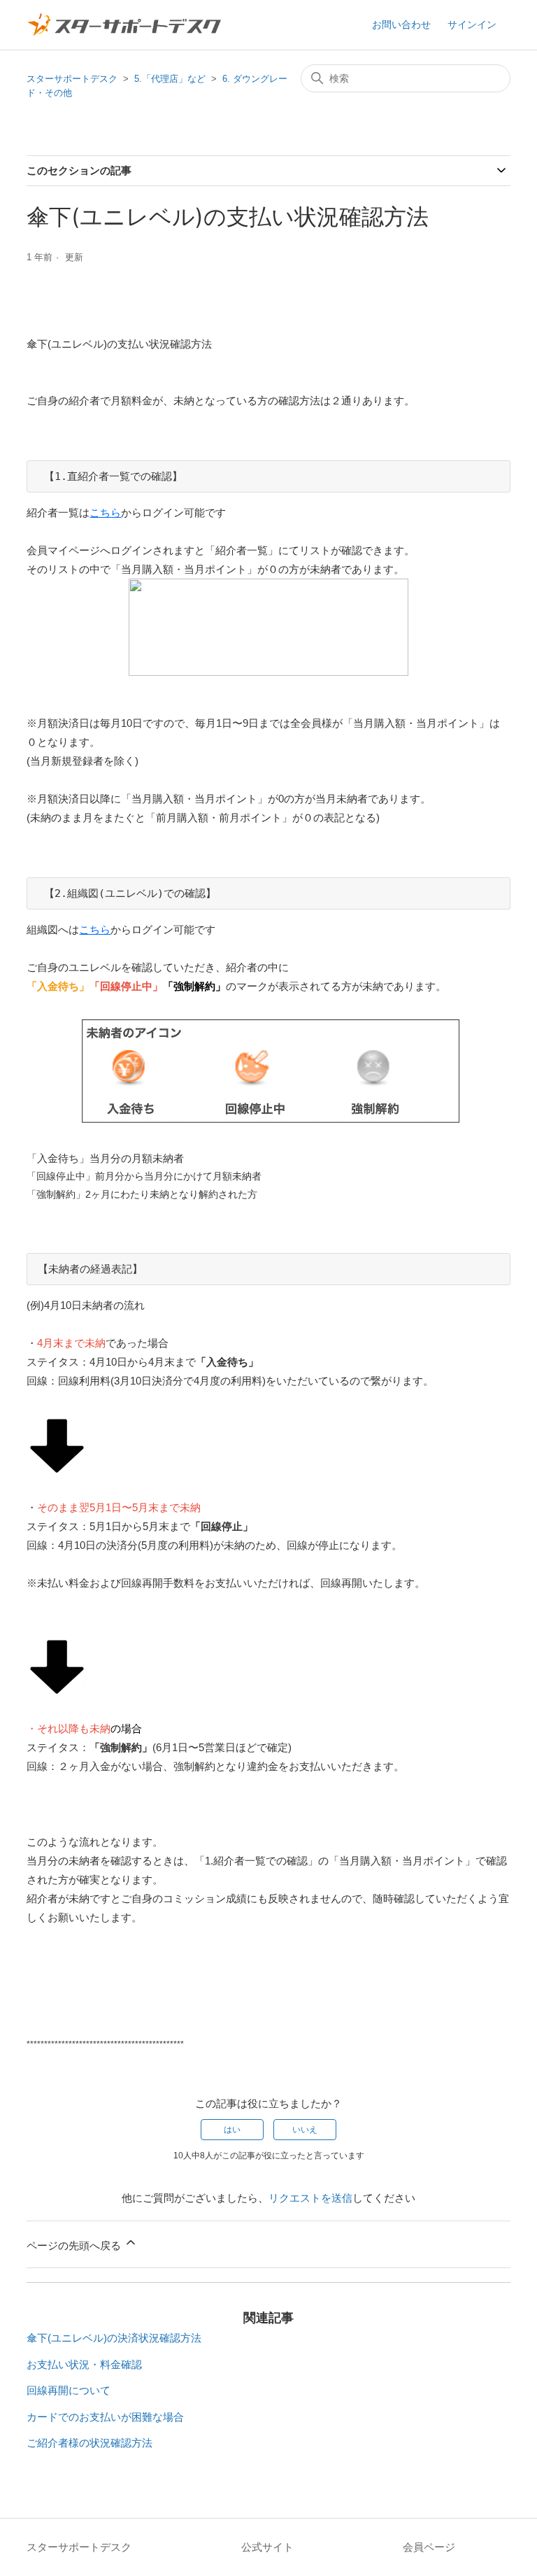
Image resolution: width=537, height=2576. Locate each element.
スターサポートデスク (72, 79)
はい (232, 2130)
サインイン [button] (472, 24)
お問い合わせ (401, 24)
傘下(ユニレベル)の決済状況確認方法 (114, 2338)
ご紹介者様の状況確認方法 (89, 2443)
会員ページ (429, 2547)
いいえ (305, 2130)
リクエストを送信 (310, 2198)
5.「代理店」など (170, 79)
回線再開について (69, 2390)
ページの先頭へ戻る (75, 2245)
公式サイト (267, 2547)
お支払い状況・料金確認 (84, 2364)
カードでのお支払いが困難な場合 (105, 2417)
